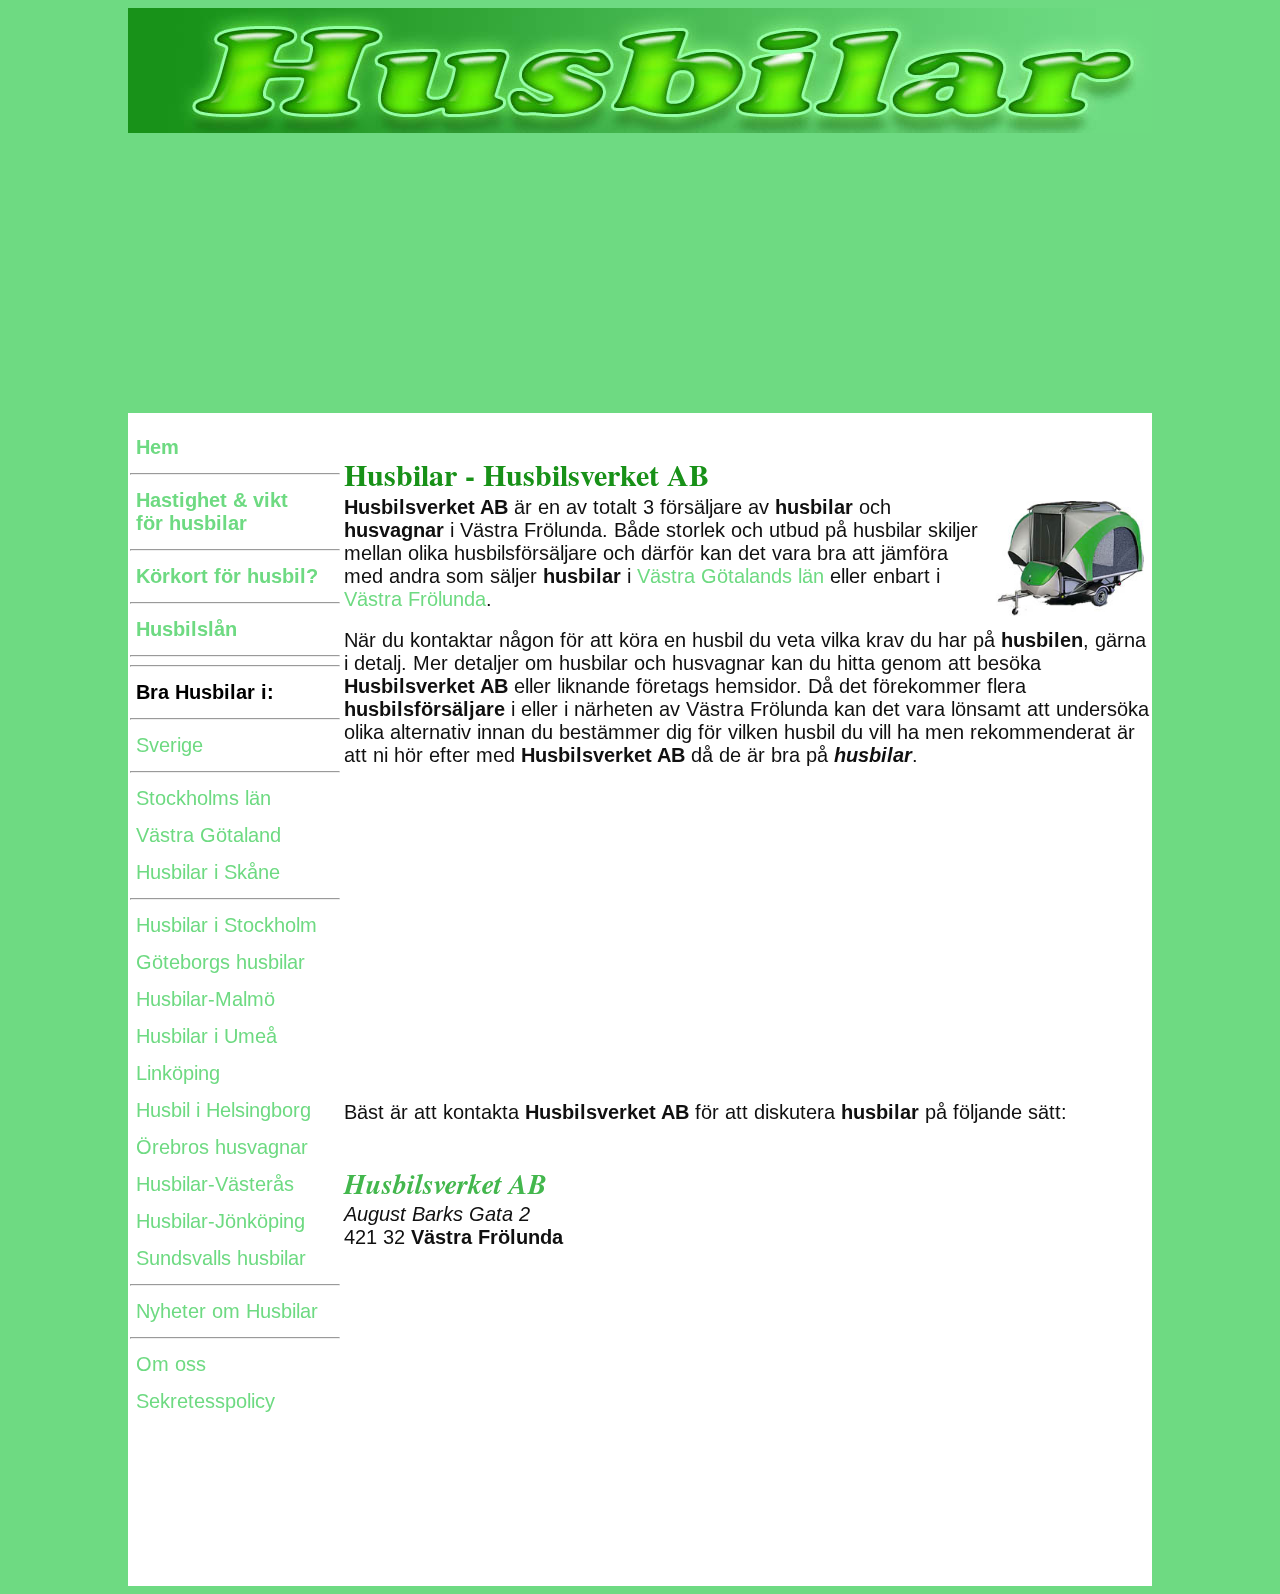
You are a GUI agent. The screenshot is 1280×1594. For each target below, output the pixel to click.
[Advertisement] (640, 273)
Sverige (169, 745)
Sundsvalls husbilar (221, 1258)
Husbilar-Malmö (205, 999)
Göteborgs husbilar (220, 962)
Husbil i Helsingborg (223, 1110)
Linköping (178, 1073)
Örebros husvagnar (222, 1147)
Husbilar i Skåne (208, 872)
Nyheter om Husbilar (227, 1311)
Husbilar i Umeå (206, 1036)
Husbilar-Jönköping (220, 1221)
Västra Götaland (208, 835)
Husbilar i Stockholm (226, 925)
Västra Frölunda (415, 599)
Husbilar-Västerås (215, 1184)
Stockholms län (203, 798)
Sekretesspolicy (205, 1401)
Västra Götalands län (730, 576)
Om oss (171, 1364)
